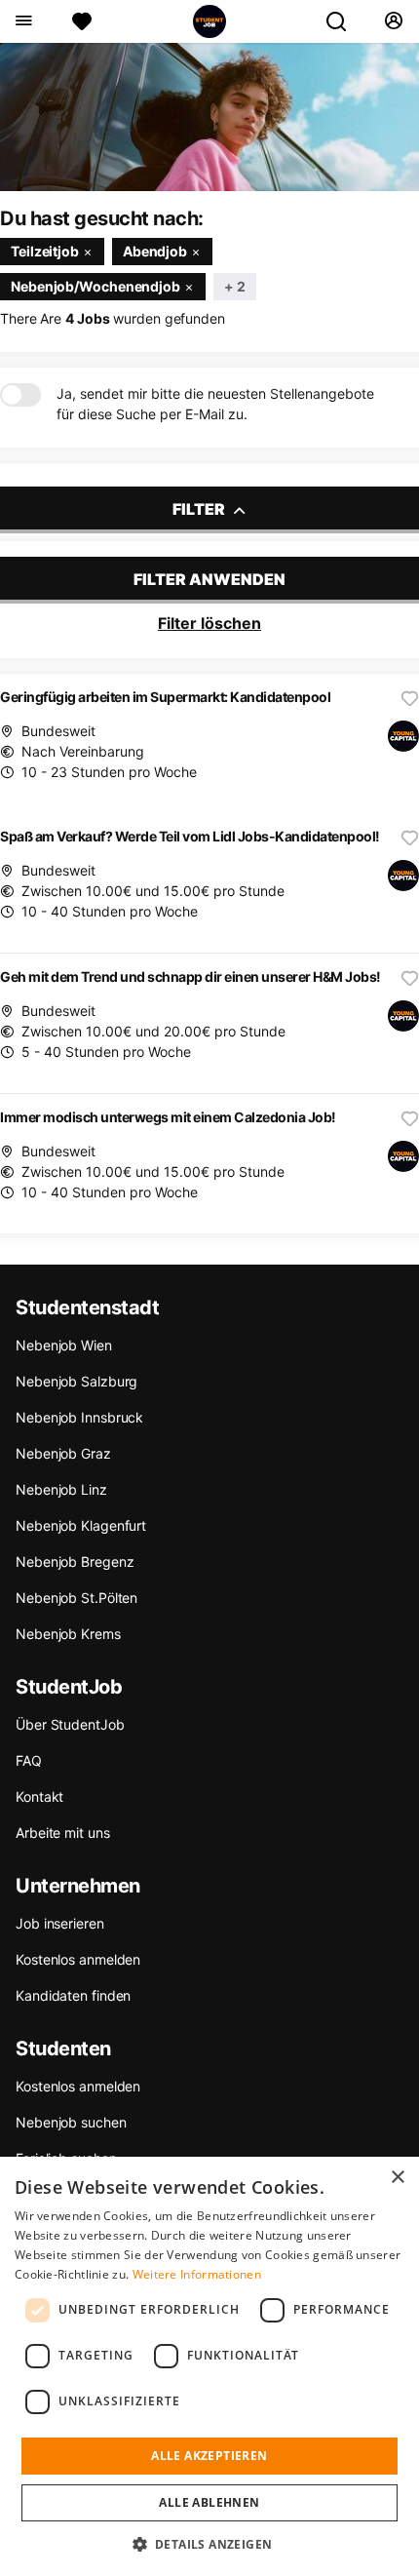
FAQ (29, 1760)
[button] (210, 2544)
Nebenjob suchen (71, 2122)
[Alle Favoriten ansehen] (82, 21)
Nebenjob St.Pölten (76, 1598)
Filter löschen (209, 623)
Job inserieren (60, 1923)
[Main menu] (23, 21)
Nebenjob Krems (68, 1634)
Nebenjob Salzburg (76, 1381)
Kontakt (39, 1796)
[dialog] (209, 2366)
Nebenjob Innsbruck (79, 1417)
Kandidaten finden (73, 1995)
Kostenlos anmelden (78, 1959)
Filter (200, 509)
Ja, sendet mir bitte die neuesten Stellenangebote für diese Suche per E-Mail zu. (215, 404)
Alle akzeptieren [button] (209, 2456)
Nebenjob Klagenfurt (81, 1525)
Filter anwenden (209, 579)
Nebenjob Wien (64, 1345)
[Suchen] (344, 21)
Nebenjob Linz (61, 1489)
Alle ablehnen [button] (209, 2502)
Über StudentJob (70, 1724)
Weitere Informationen (197, 2274)
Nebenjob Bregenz (75, 1561)
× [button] (397, 2178)
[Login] (393, 21)
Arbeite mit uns (63, 1833)
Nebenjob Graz (63, 1453)
